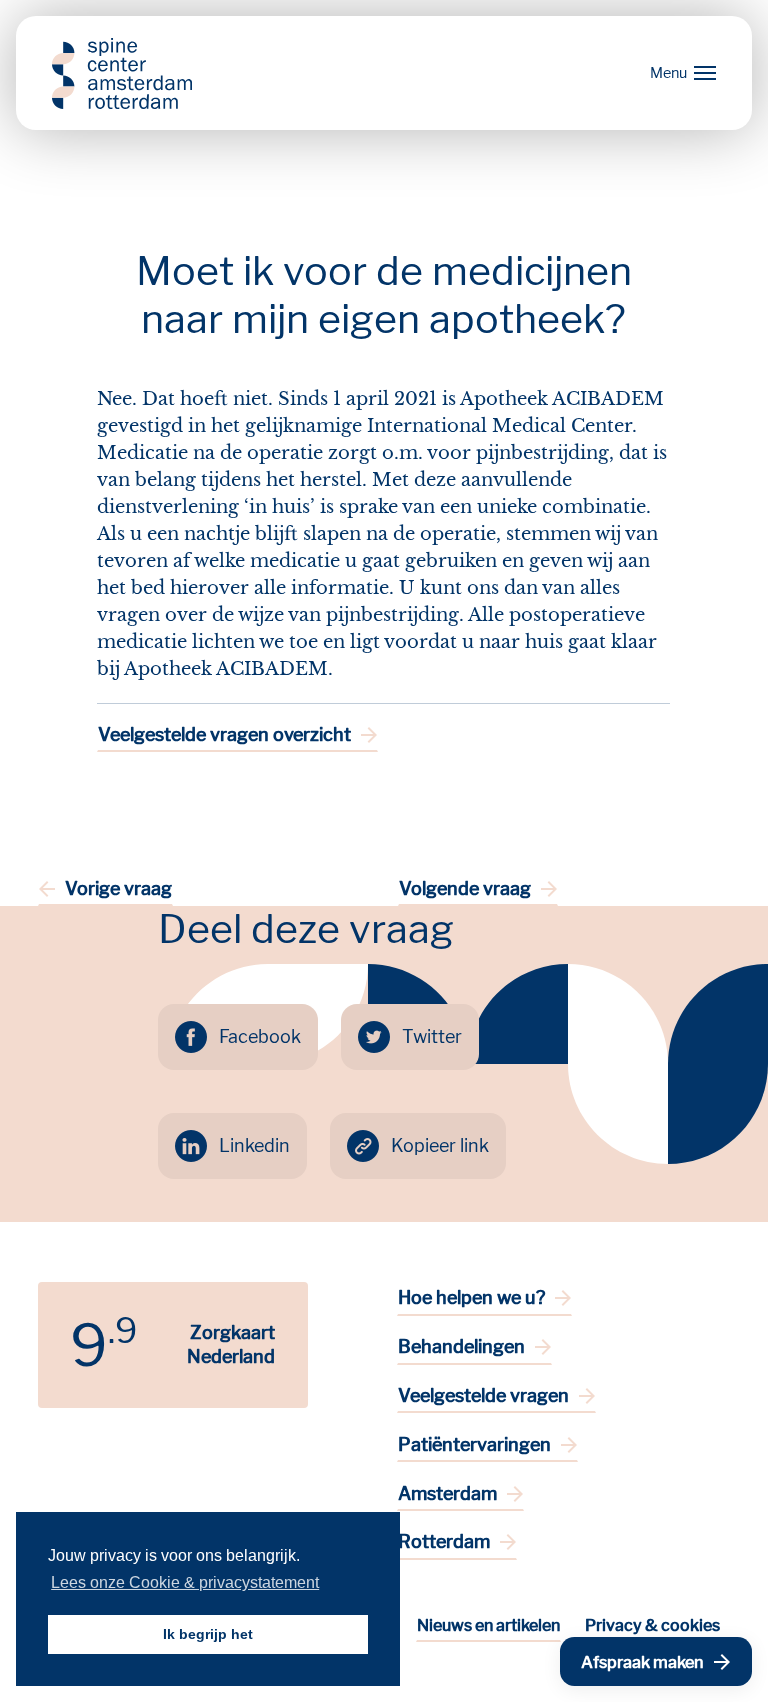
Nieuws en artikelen (488, 1625)
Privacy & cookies (652, 1625)
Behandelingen (461, 1346)
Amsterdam (447, 1493)
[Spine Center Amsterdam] (122, 73)
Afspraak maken (642, 1662)
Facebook (260, 1036)
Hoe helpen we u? (471, 1297)
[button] (679, 73)
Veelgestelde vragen (483, 1395)
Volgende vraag (465, 888)
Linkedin (254, 1145)
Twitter (432, 1036)
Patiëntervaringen (474, 1444)
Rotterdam (444, 1541)
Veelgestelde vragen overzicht (224, 734)
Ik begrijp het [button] (208, 1634)
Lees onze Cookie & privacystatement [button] (185, 1582)
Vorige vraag (118, 888)
